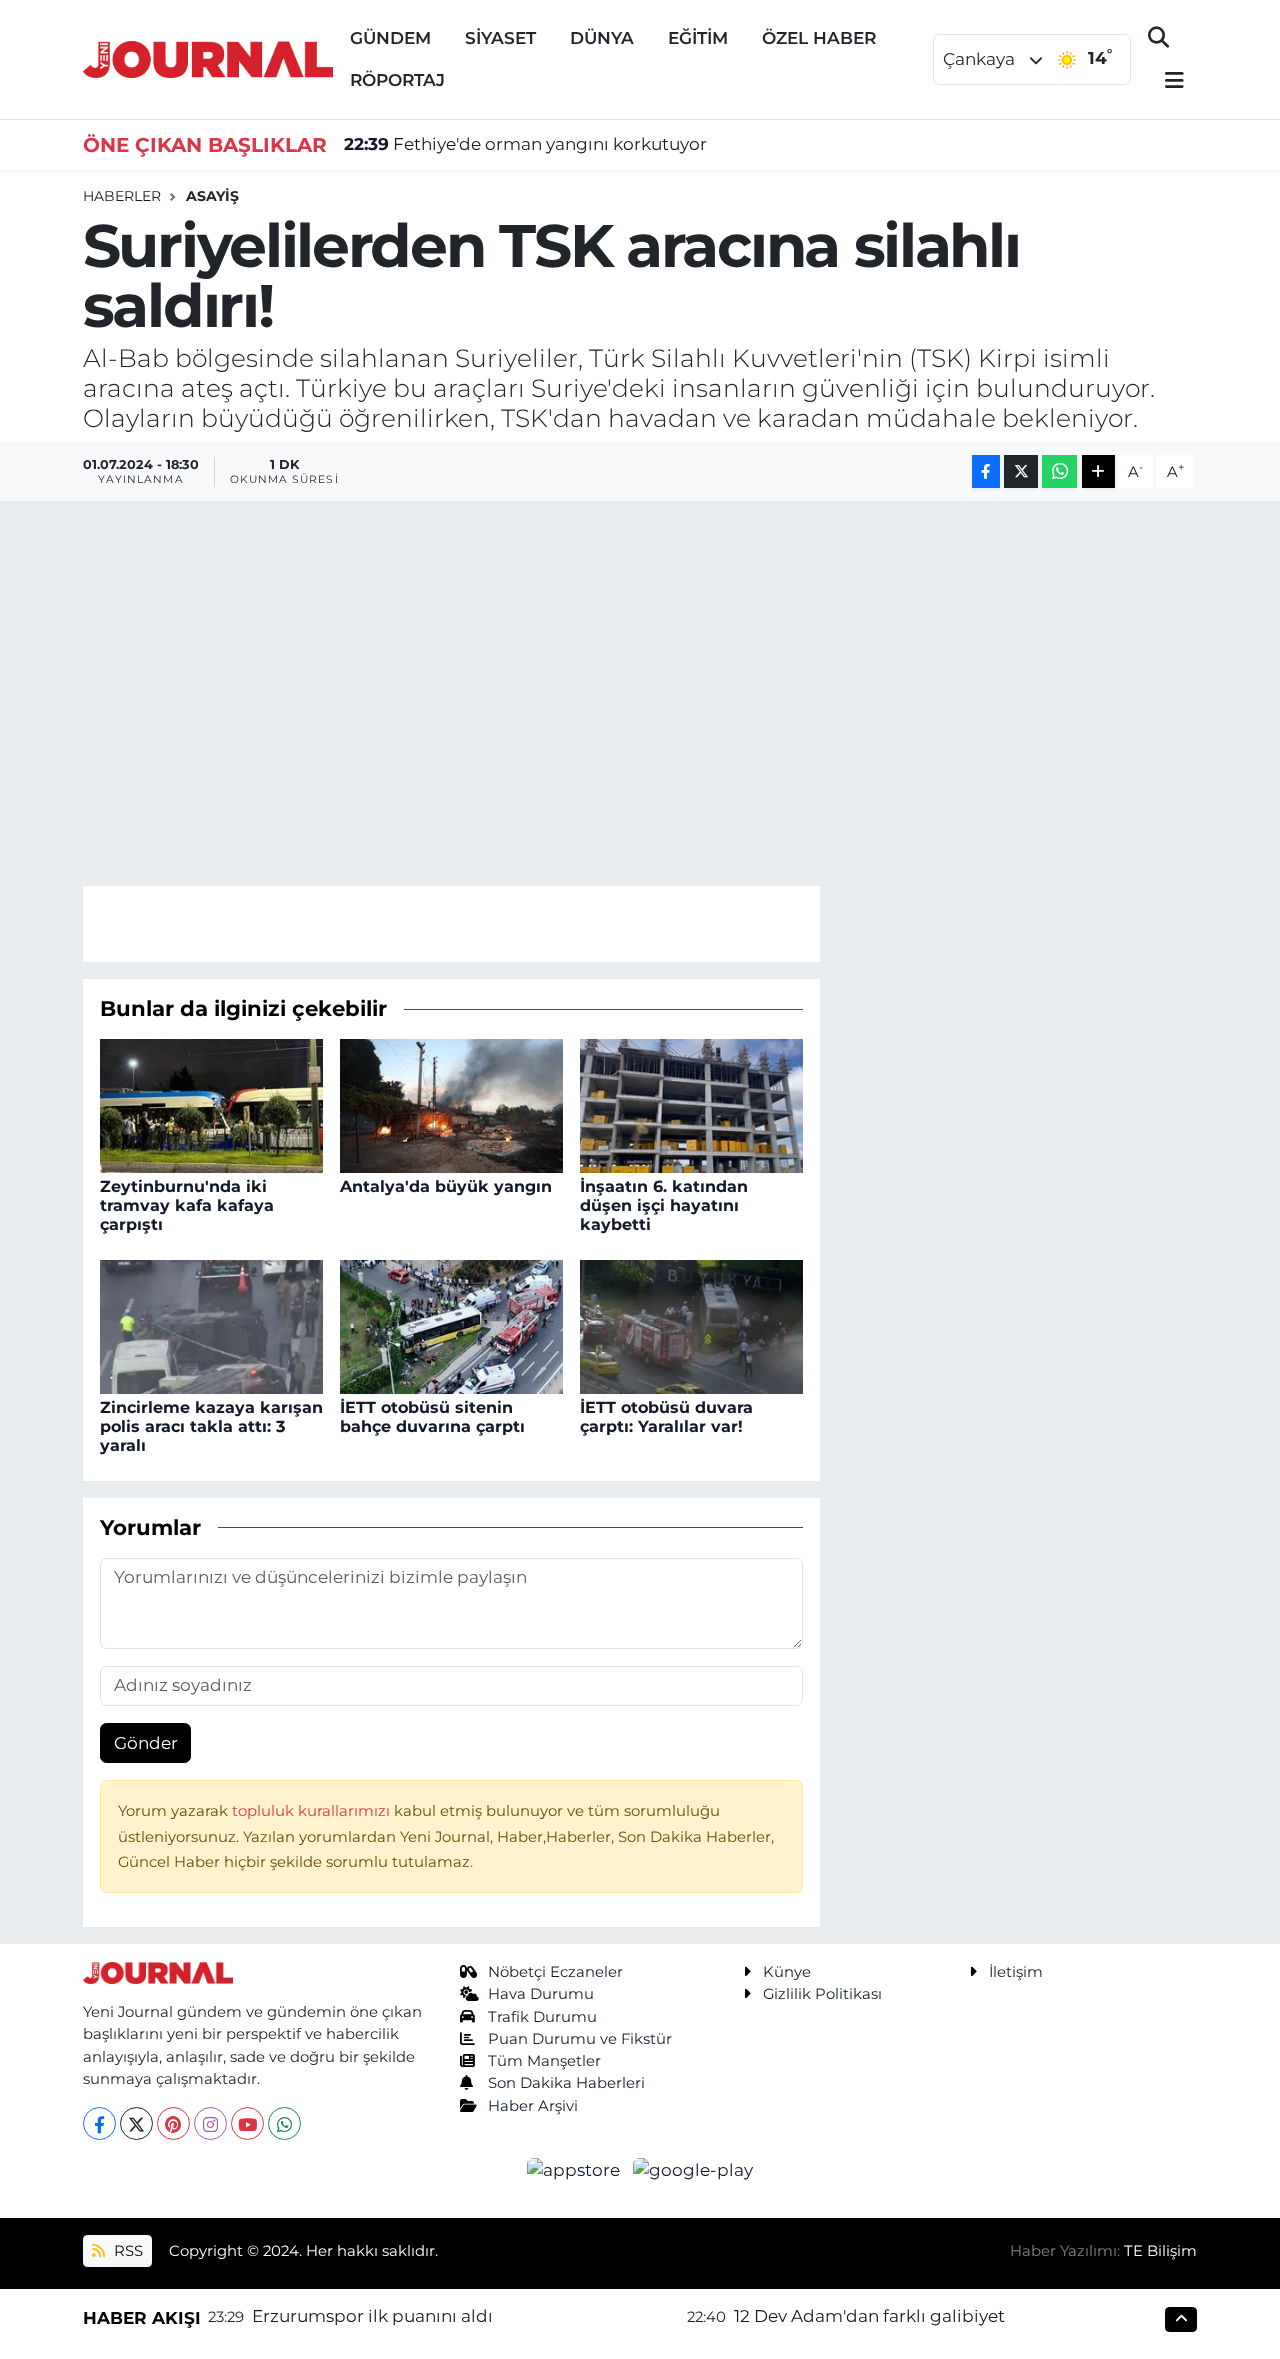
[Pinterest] (173, 2123)
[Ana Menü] (1166, 81)
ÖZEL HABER (819, 38)
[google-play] (693, 2169)
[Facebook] (99, 2123)
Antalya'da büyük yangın (446, 1186)
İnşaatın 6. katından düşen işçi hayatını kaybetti (664, 1205)
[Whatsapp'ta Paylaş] (1059, 471)
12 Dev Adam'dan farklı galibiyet (869, 2316)
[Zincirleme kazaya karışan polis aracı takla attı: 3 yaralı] (211, 1325)
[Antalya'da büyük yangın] (451, 1104)
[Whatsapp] (284, 2123)
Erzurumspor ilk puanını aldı (372, 2316)
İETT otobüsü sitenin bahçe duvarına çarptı (432, 1417)
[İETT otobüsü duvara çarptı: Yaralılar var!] (691, 1325)
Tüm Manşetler (544, 2061)
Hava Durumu (541, 1994)
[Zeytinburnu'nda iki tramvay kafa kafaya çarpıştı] (211, 1104)
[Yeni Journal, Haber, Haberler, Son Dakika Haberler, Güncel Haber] (208, 57)
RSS (126, 2251)
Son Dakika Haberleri (566, 2083)
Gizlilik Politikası (822, 1994)
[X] (136, 2123)
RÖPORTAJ (397, 80)
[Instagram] (210, 2123)
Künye (787, 1972)
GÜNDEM (390, 38)
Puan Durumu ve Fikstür (580, 2039)
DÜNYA (602, 38)
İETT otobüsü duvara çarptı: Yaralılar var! (666, 1417)
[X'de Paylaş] (1021, 471)
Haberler (122, 196)
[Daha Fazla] (1098, 471)
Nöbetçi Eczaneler (555, 1972)
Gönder (146, 1743)
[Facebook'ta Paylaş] (986, 471)
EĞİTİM (698, 38)
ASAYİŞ (212, 196)
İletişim (1016, 1972)
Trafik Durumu (542, 2017)
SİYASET (500, 38)
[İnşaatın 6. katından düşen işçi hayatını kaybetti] (691, 1104)
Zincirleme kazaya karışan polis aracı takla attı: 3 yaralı (211, 1426)
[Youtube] (247, 2123)
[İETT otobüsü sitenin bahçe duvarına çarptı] (451, 1325)
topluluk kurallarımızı (313, 1811)
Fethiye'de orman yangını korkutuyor (525, 144)
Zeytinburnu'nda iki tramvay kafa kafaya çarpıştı (187, 1205)
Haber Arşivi (533, 2106)
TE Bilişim (1160, 2251)
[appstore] (576, 2169)
